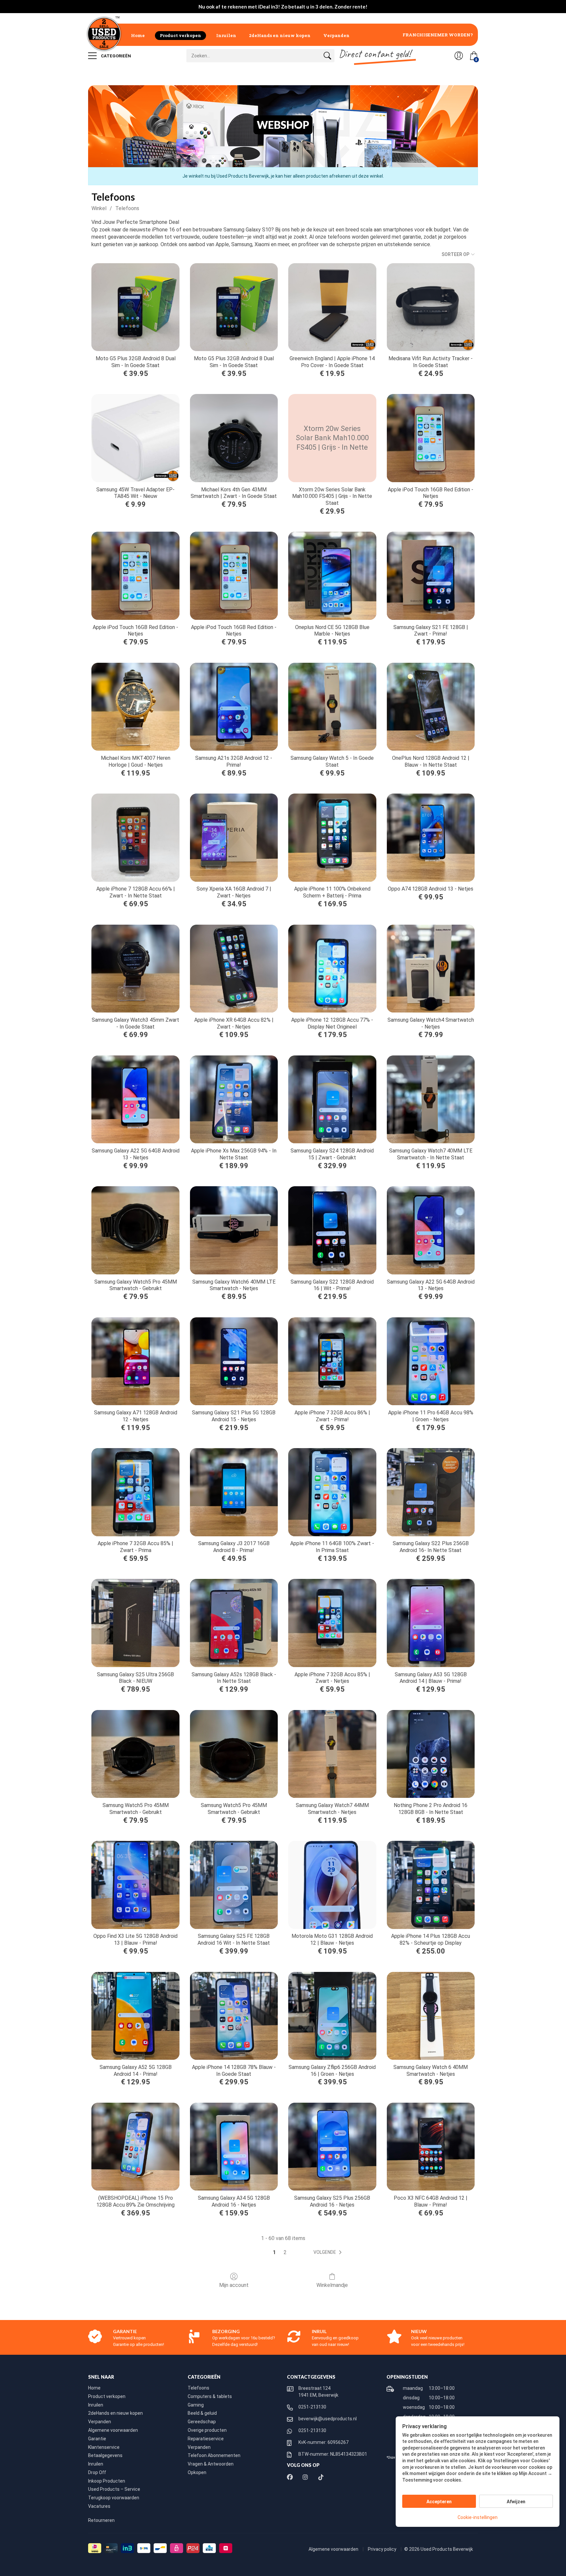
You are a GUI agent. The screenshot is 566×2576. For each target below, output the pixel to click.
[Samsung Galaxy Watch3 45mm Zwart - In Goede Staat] (135, 969)
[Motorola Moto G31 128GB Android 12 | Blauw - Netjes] (332, 1885)
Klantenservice (104, 2447)
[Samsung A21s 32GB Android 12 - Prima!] (234, 707)
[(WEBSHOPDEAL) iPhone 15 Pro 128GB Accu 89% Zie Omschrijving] (135, 2147)
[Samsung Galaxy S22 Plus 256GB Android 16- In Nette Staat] (431, 1492)
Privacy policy (383, 2549)
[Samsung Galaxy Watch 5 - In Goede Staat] (332, 707)
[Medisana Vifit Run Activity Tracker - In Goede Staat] (431, 307)
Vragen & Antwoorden (211, 2464)
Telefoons (127, 208)
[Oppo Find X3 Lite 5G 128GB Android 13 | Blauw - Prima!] (135, 1885)
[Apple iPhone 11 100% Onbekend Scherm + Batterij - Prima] (332, 837)
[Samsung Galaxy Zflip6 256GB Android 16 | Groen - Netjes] (332, 2016)
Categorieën (115, 56)
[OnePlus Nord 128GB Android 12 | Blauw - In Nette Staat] (431, 707)
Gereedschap (202, 2422)
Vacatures (99, 2506)
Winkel (99, 208)
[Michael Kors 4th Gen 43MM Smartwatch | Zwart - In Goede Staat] (234, 438)
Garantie (97, 2439)
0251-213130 (312, 2407)
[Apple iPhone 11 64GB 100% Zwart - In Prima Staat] (332, 1492)
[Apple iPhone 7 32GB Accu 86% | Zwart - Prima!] (332, 1361)
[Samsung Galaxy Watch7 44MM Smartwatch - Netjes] (332, 1754)
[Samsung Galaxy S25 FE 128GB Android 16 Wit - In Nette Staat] (234, 1885)
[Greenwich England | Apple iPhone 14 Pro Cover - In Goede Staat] (332, 307)
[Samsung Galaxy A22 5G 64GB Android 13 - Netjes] (135, 1099)
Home (138, 35)
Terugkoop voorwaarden (114, 2498)
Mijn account (234, 2285)
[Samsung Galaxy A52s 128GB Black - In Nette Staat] (234, 1623)
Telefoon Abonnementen (214, 2455)
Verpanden (336, 35)
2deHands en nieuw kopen (280, 35)
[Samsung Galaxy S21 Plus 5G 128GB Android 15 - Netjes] (234, 1361)
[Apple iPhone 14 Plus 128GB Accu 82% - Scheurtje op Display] (431, 1885)
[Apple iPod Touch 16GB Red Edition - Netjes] (431, 438)
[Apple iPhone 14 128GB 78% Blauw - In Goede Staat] (234, 2016)
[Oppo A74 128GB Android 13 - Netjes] (431, 837)
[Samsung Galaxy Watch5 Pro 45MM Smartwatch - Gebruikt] (135, 1230)
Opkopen (197, 2472)
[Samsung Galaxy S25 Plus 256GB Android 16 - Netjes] (332, 2147)
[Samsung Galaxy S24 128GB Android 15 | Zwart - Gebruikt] (332, 1099)
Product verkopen (180, 35)
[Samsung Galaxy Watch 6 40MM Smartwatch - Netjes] (431, 2016)
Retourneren (101, 2520)
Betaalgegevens (105, 2455)
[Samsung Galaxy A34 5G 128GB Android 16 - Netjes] (234, 2147)
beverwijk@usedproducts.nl (328, 2419)
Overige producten (207, 2430)
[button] (329, 2252)
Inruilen (226, 35)
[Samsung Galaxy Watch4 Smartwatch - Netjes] (431, 969)
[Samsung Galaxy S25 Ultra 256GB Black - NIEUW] (135, 1623)
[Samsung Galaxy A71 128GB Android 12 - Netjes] (135, 1361)
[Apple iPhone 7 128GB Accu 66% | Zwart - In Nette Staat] (135, 837)
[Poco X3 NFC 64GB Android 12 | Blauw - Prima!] (431, 2147)
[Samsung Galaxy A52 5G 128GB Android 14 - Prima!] (135, 2016)
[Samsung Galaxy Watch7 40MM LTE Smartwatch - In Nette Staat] (431, 1099)
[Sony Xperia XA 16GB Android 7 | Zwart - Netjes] (234, 837)
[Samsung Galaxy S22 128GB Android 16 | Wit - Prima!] (332, 1230)
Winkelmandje (332, 2285)
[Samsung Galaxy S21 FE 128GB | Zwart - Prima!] (431, 576)
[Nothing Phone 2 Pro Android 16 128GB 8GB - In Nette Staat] (431, 1754)
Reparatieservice (206, 2439)
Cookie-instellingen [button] (478, 2517)
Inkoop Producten (107, 2481)
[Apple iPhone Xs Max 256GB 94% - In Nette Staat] (234, 1099)
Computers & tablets (210, 2396)
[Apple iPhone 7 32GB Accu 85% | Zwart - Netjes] (332, 1623)
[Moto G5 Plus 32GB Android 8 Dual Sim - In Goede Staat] (135, 307)
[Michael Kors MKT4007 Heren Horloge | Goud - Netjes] (135, 707)
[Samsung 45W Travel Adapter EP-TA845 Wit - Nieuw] (135, 438)
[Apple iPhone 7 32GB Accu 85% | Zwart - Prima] (135, 1492)
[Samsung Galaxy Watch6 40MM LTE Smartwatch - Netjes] (234, 1230)
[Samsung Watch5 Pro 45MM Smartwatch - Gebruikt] (135, 1754)
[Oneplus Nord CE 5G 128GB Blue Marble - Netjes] (332, 576)
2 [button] (285, 2252)
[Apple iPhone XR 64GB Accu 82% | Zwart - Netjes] (234, 969)
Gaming (196, 2405)
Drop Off (97, 2472)
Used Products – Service (114, 2489)
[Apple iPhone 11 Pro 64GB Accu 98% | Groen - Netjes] (431, 1361)
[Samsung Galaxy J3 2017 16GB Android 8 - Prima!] (234, 1492)
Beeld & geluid (202, 2413)
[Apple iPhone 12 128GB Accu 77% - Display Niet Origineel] (332, 969)
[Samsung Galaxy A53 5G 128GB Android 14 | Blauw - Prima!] (431, 1623)
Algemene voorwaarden (113, 2430)
